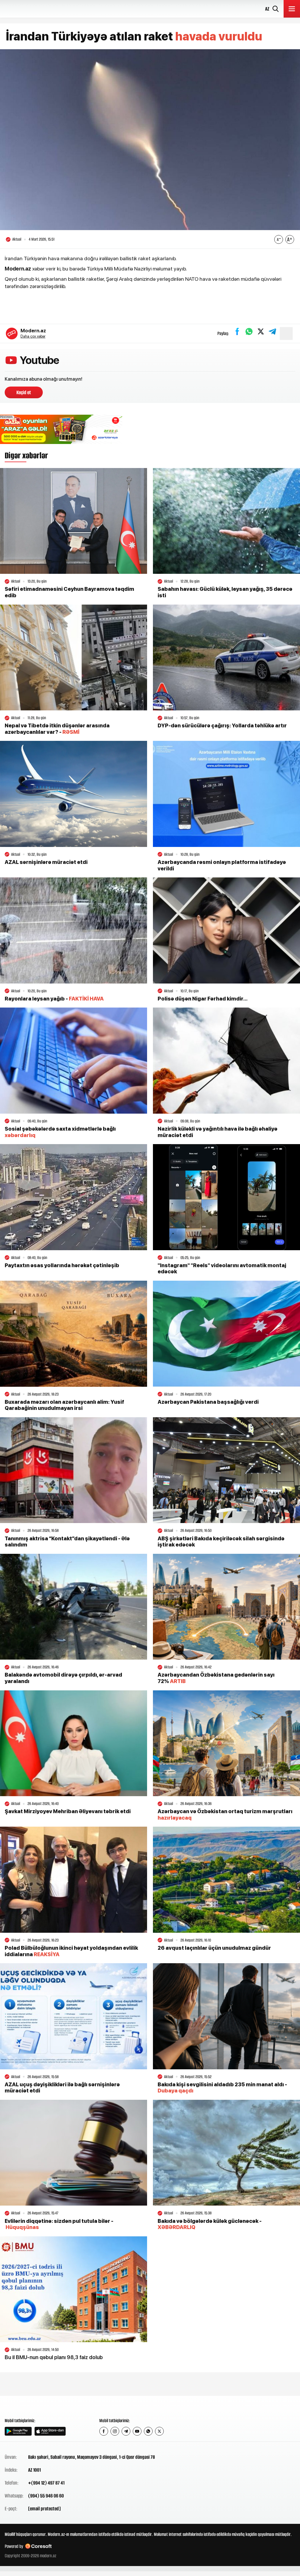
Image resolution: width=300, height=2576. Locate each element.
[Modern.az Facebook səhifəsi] (104, 2431)
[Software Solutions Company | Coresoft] (38, 2546)
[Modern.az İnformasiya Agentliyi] (27, 2406)
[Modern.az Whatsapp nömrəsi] (148, 2431)
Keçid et (24, 392)
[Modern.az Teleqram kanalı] (126, 2431)
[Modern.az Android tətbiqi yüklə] (18, 2431)
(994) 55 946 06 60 (46, 2496)
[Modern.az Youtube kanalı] (137, 2431)
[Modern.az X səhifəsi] (159, 2431)
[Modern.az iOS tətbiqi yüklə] (50, 2431)
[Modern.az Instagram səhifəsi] (115, 2431)
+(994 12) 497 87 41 (46, 2483)
